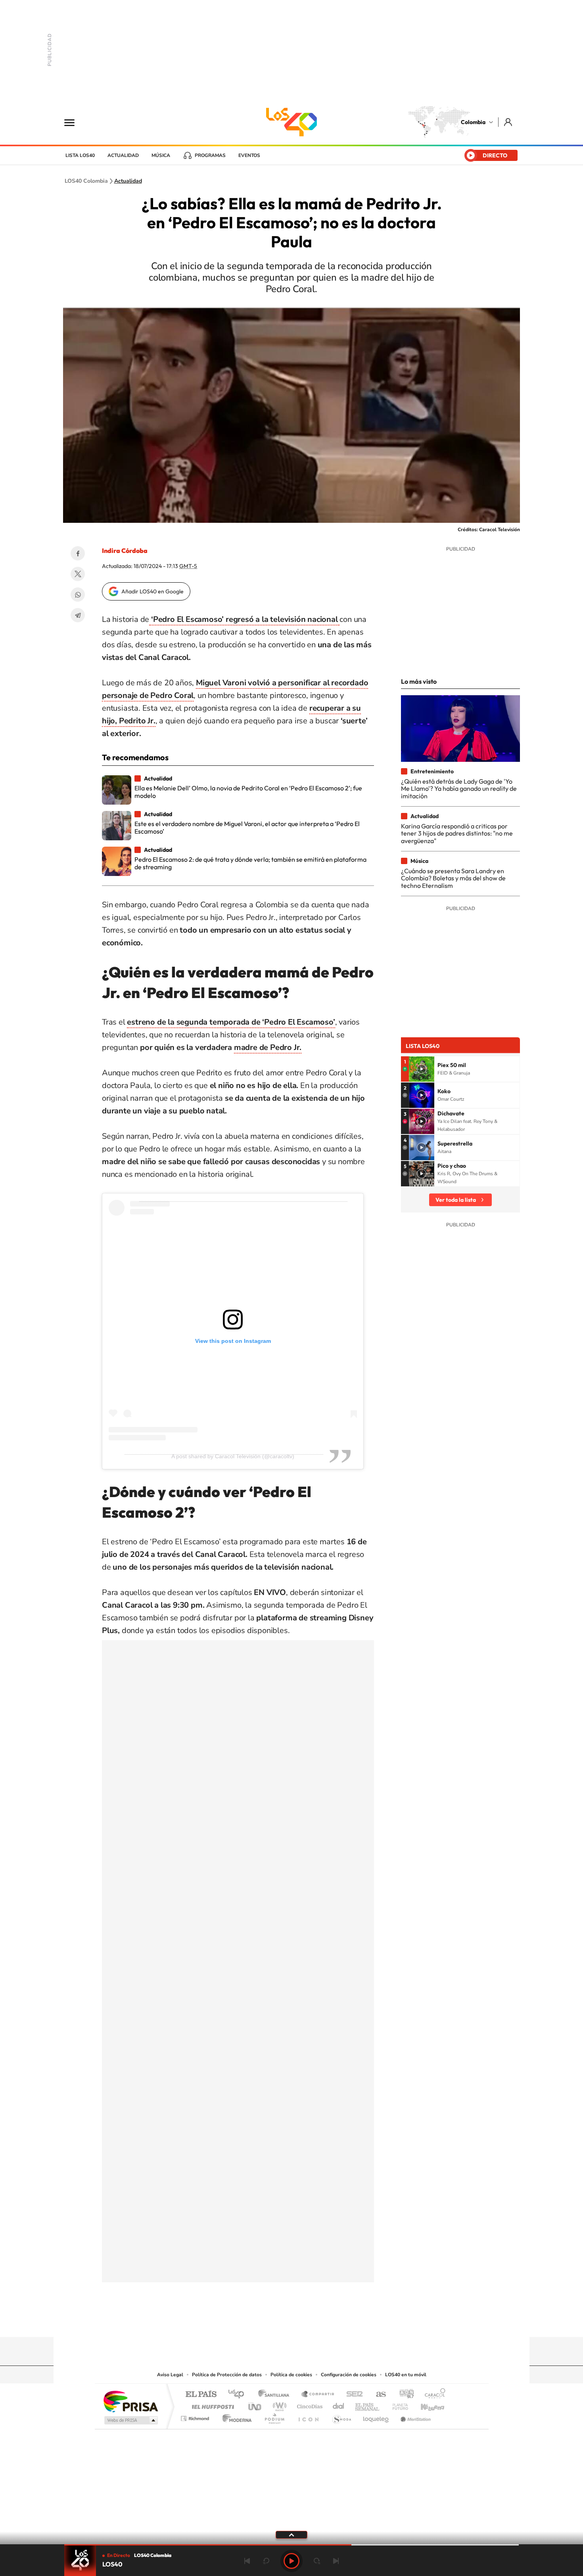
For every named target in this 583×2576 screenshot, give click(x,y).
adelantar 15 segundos (317, 2561)
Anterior (247, 2561)
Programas (210, 155)
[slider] (291, 2545)
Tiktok (260, 2322)
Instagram (276, 2322)
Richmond (196, 2416)
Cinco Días (309, 2405)
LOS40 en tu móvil (406, 2375)
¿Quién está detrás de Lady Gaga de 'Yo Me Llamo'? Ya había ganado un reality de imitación (459, 789)
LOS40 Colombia (291, 122)
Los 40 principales (239, 2395)
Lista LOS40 (80, 155)
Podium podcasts (274, 2416)
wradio (278, 2405)
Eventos (249, 155)
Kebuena (426, 2405)
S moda (341, 2416)
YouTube (291, 2322)
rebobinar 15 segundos (266, 2561)
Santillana (276, 2395)
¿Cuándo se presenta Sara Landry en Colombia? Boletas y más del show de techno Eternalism (453, 878)
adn (404, 2395)
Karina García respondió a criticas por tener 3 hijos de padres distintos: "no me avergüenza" (457, 833)
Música (161, 155)
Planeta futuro (397, 2405)
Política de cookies (291, 2375)
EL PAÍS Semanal (368, 2405)
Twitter (78, 574)
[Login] (509, 122)
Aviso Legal (170, 2375)
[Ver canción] (422, 1069)
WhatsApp (78, 595)
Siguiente (336, 2561)
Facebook (78, 553)
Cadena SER (352, 2395)
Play (291, 2561)
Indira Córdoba (125, 551)
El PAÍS (201, 2395)
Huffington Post (211, 2405)
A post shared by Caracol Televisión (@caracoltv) (233, 1456)
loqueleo (376, 2416)
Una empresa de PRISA (130, 2401)
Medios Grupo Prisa (130, 2420)
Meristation (414, 2416)
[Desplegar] (291, 2534)
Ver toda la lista (456, 1200)
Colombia (473, 122)
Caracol (433, 2395)
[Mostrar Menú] (75, 122)
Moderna (235, 2416)
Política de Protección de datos (227, 2375)
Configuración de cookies (349, 2375)
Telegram (78, 615)
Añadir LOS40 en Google (152, 591)
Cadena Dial (339, 2405)
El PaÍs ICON (308, 2416)
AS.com (377, 2395)
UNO (255, 2405)
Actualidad (123, 155)
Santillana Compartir (318, 2395)
